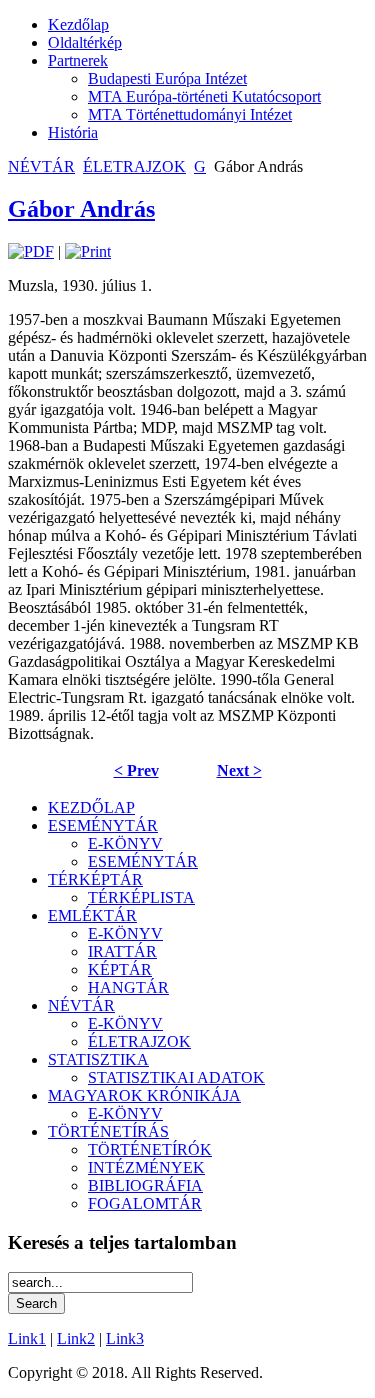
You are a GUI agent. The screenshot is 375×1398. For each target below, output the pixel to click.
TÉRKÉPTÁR (95, 879)
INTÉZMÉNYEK (146, 1167)
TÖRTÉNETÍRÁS (108, 1131)
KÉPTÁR (120, 969)
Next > (239, 770)
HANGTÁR (128, 987)
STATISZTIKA (98, 1059)
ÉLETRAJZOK (134, 166)
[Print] (88, 251)
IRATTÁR (122, 951)
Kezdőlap (78, 24)
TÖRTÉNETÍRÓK (150, 1149)
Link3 (125, 1338)
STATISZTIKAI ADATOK (176, 1077)
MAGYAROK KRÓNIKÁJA (144, 1095)
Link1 (27, 1338)
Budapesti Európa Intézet (167, 78)
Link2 (76, 1338)
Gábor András (81, 209)
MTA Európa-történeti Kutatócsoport (204, 96)
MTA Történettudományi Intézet (190, 114)
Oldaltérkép (85, 42)
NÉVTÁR (41, 166)
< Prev (136, 770)
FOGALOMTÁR (145, 1203)
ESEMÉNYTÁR (103, 825)
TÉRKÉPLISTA (141, 897)
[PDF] (31, 251)
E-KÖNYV (125, 843)
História (73, 132)
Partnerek (78, 60)
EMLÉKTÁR (92, 915)
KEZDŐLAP (91, 807)
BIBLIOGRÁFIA (145, 1185)
